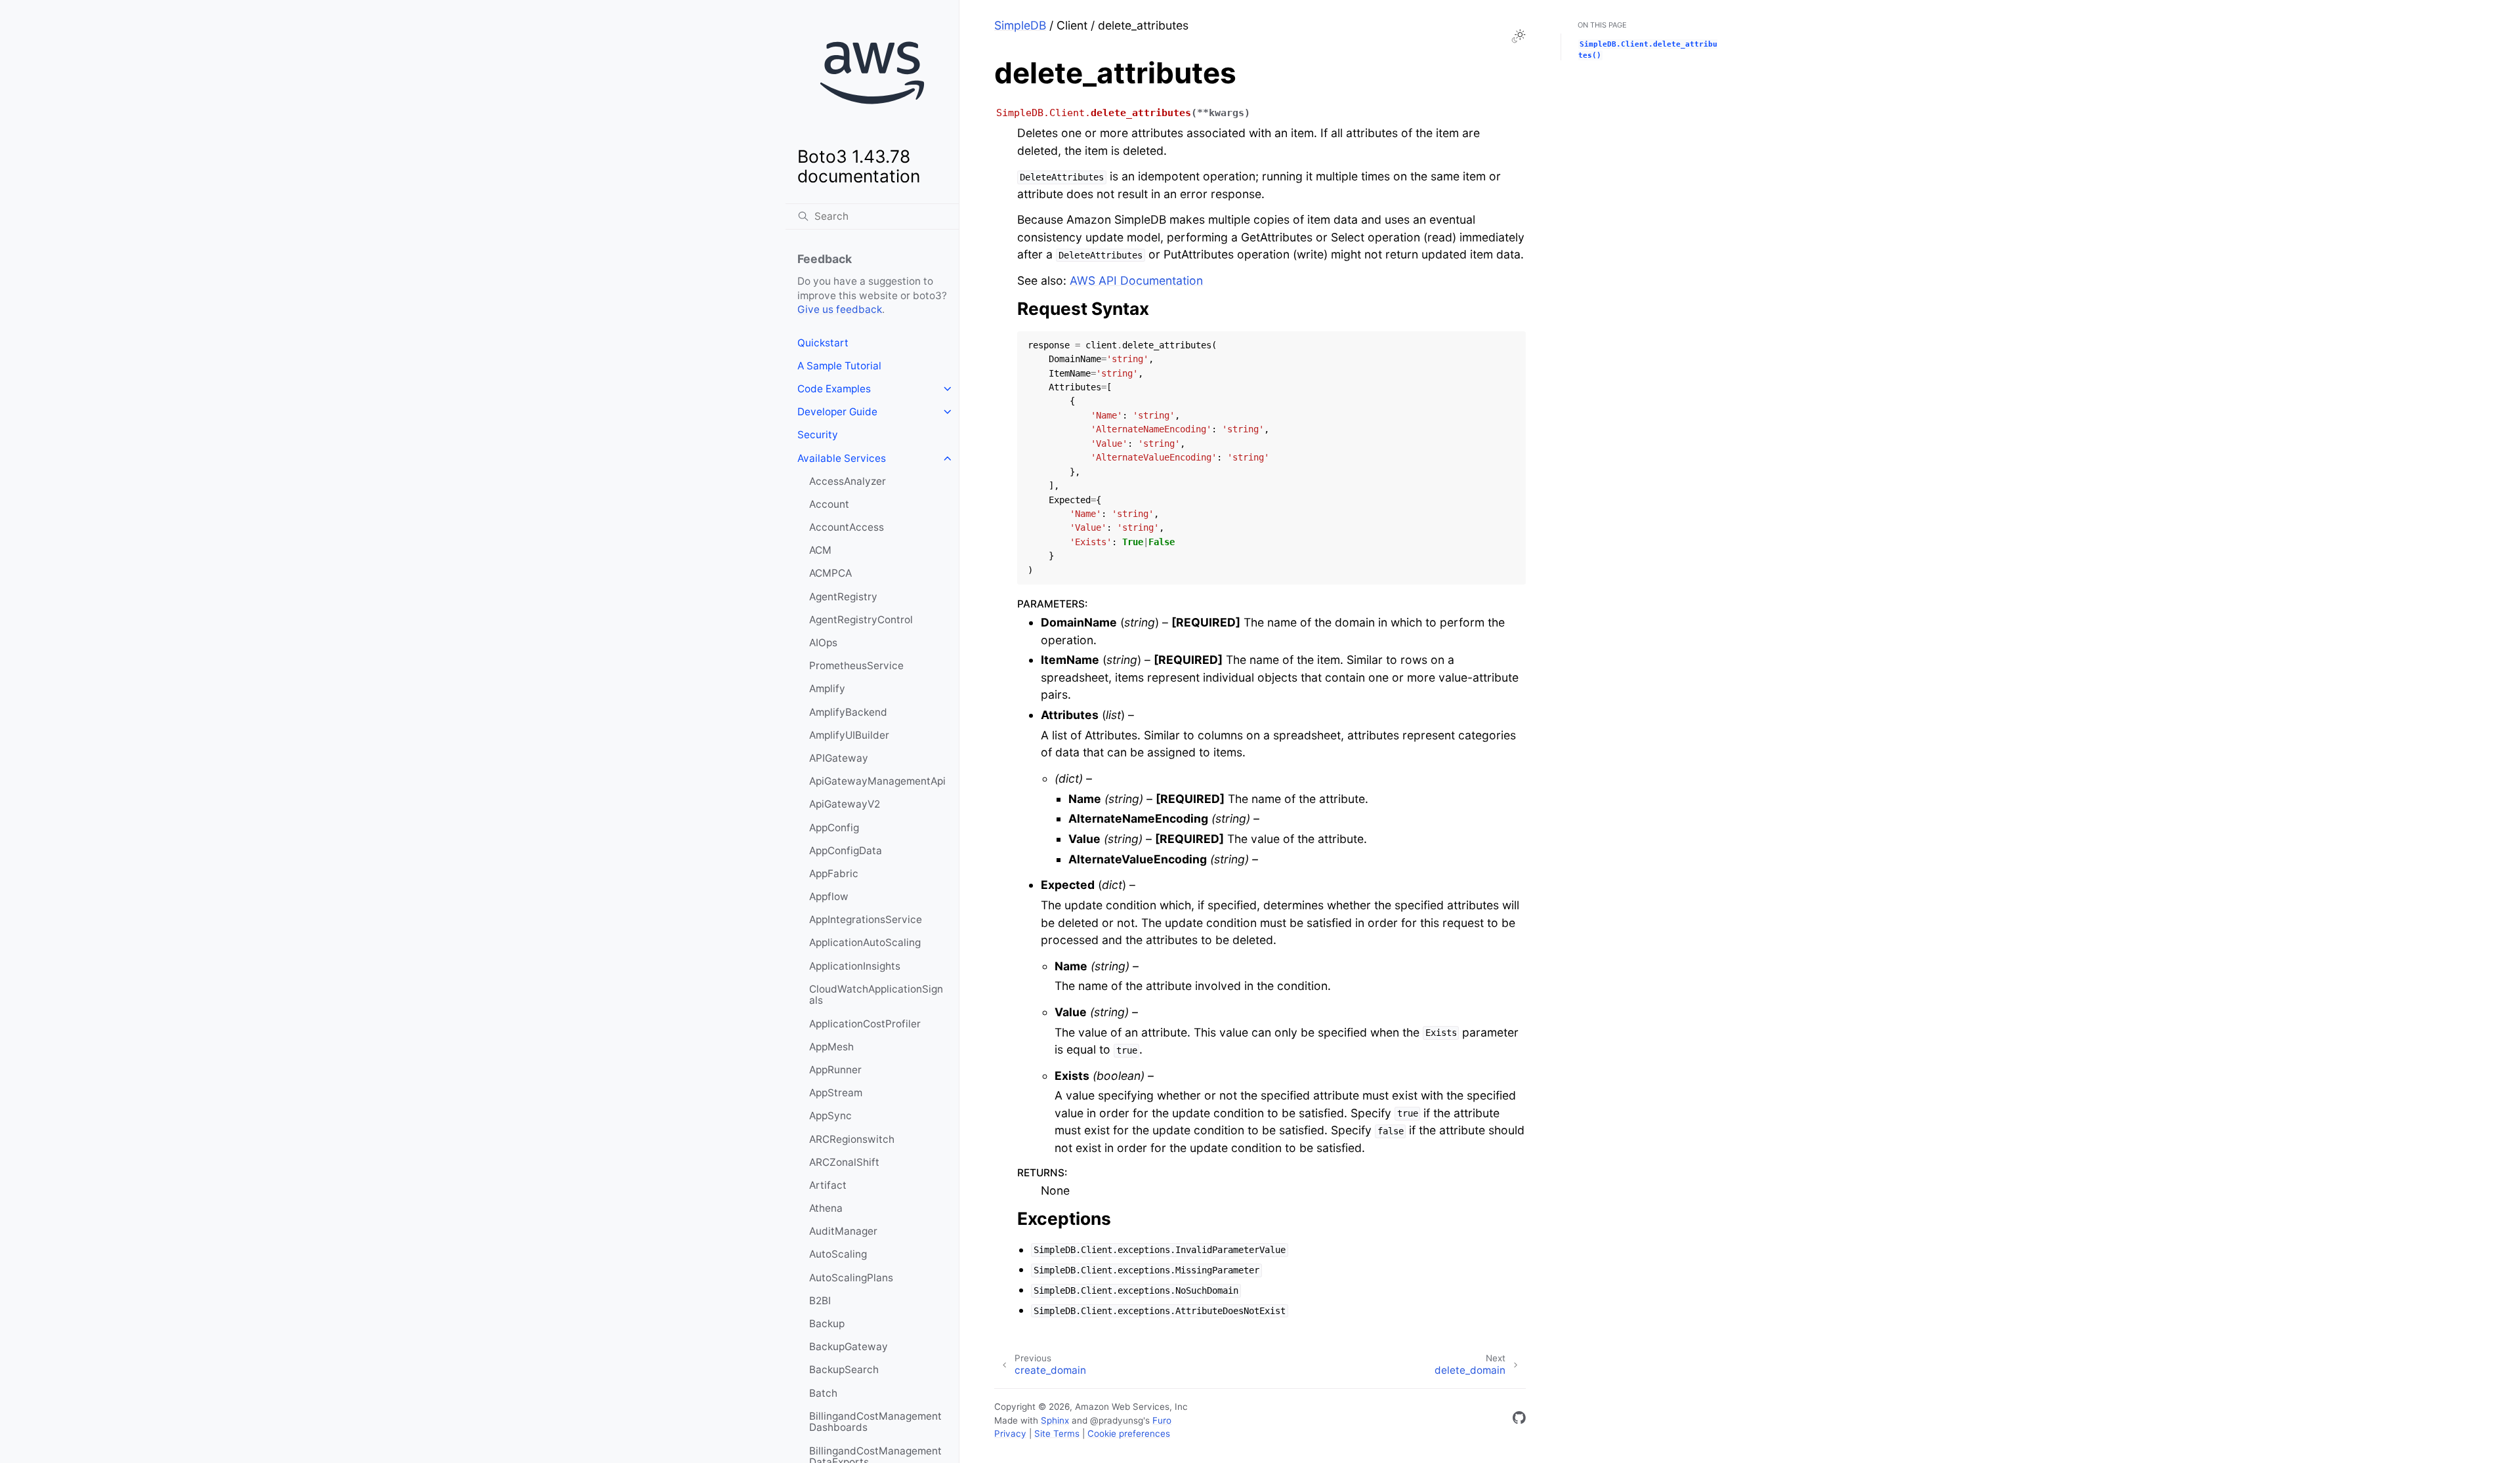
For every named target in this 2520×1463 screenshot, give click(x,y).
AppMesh (831, 1047)
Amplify (827, 689)
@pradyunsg (1117, 1420)
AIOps (823, 643)
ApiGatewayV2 (845, 804)
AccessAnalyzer (848, 481)
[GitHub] (1519, 1420)
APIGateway (839, 758)
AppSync (830, 1116)
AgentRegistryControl (861, 620)
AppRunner (835, 1070)
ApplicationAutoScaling (865, 942)
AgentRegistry (843, 597)
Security (818, 435)
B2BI (820, 1301)
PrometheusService (856, 666)
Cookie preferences (1129, 1433)
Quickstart (823, 343)
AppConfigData (846, 851)
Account (829, 504)
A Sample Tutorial (839, 366)
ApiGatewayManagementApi (877, 781)
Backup (827, 1324)
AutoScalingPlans (851, 1278)
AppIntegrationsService (866, 919)
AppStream (836, 1093)
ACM (820, 550)
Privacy (1010, 1433)
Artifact (828, 1185)
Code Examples (834, 389)
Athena (826, 1208)
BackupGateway (849, 1347)
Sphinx (1055, 1420)
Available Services (842, 458)
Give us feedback (840, 309)
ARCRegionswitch (852, 1139)
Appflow (829, 896)
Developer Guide (837, 412)
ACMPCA (830, 573)
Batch (823, 1393)
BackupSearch (844, 1370)
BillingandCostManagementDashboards (875, 1422)
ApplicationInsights (855, 966)
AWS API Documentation (1136, 280)
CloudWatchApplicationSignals (876, 995)
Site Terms (1057, 1433)
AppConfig (834, 828)
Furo (1162, 1420)
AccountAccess (847, 527)
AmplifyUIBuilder (849, 735)
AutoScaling (838, 1254)
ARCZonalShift (844, 1162)
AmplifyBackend (848, 712)
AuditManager (843, 1231)
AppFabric (834, 874)
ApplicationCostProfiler (865, 1024)
